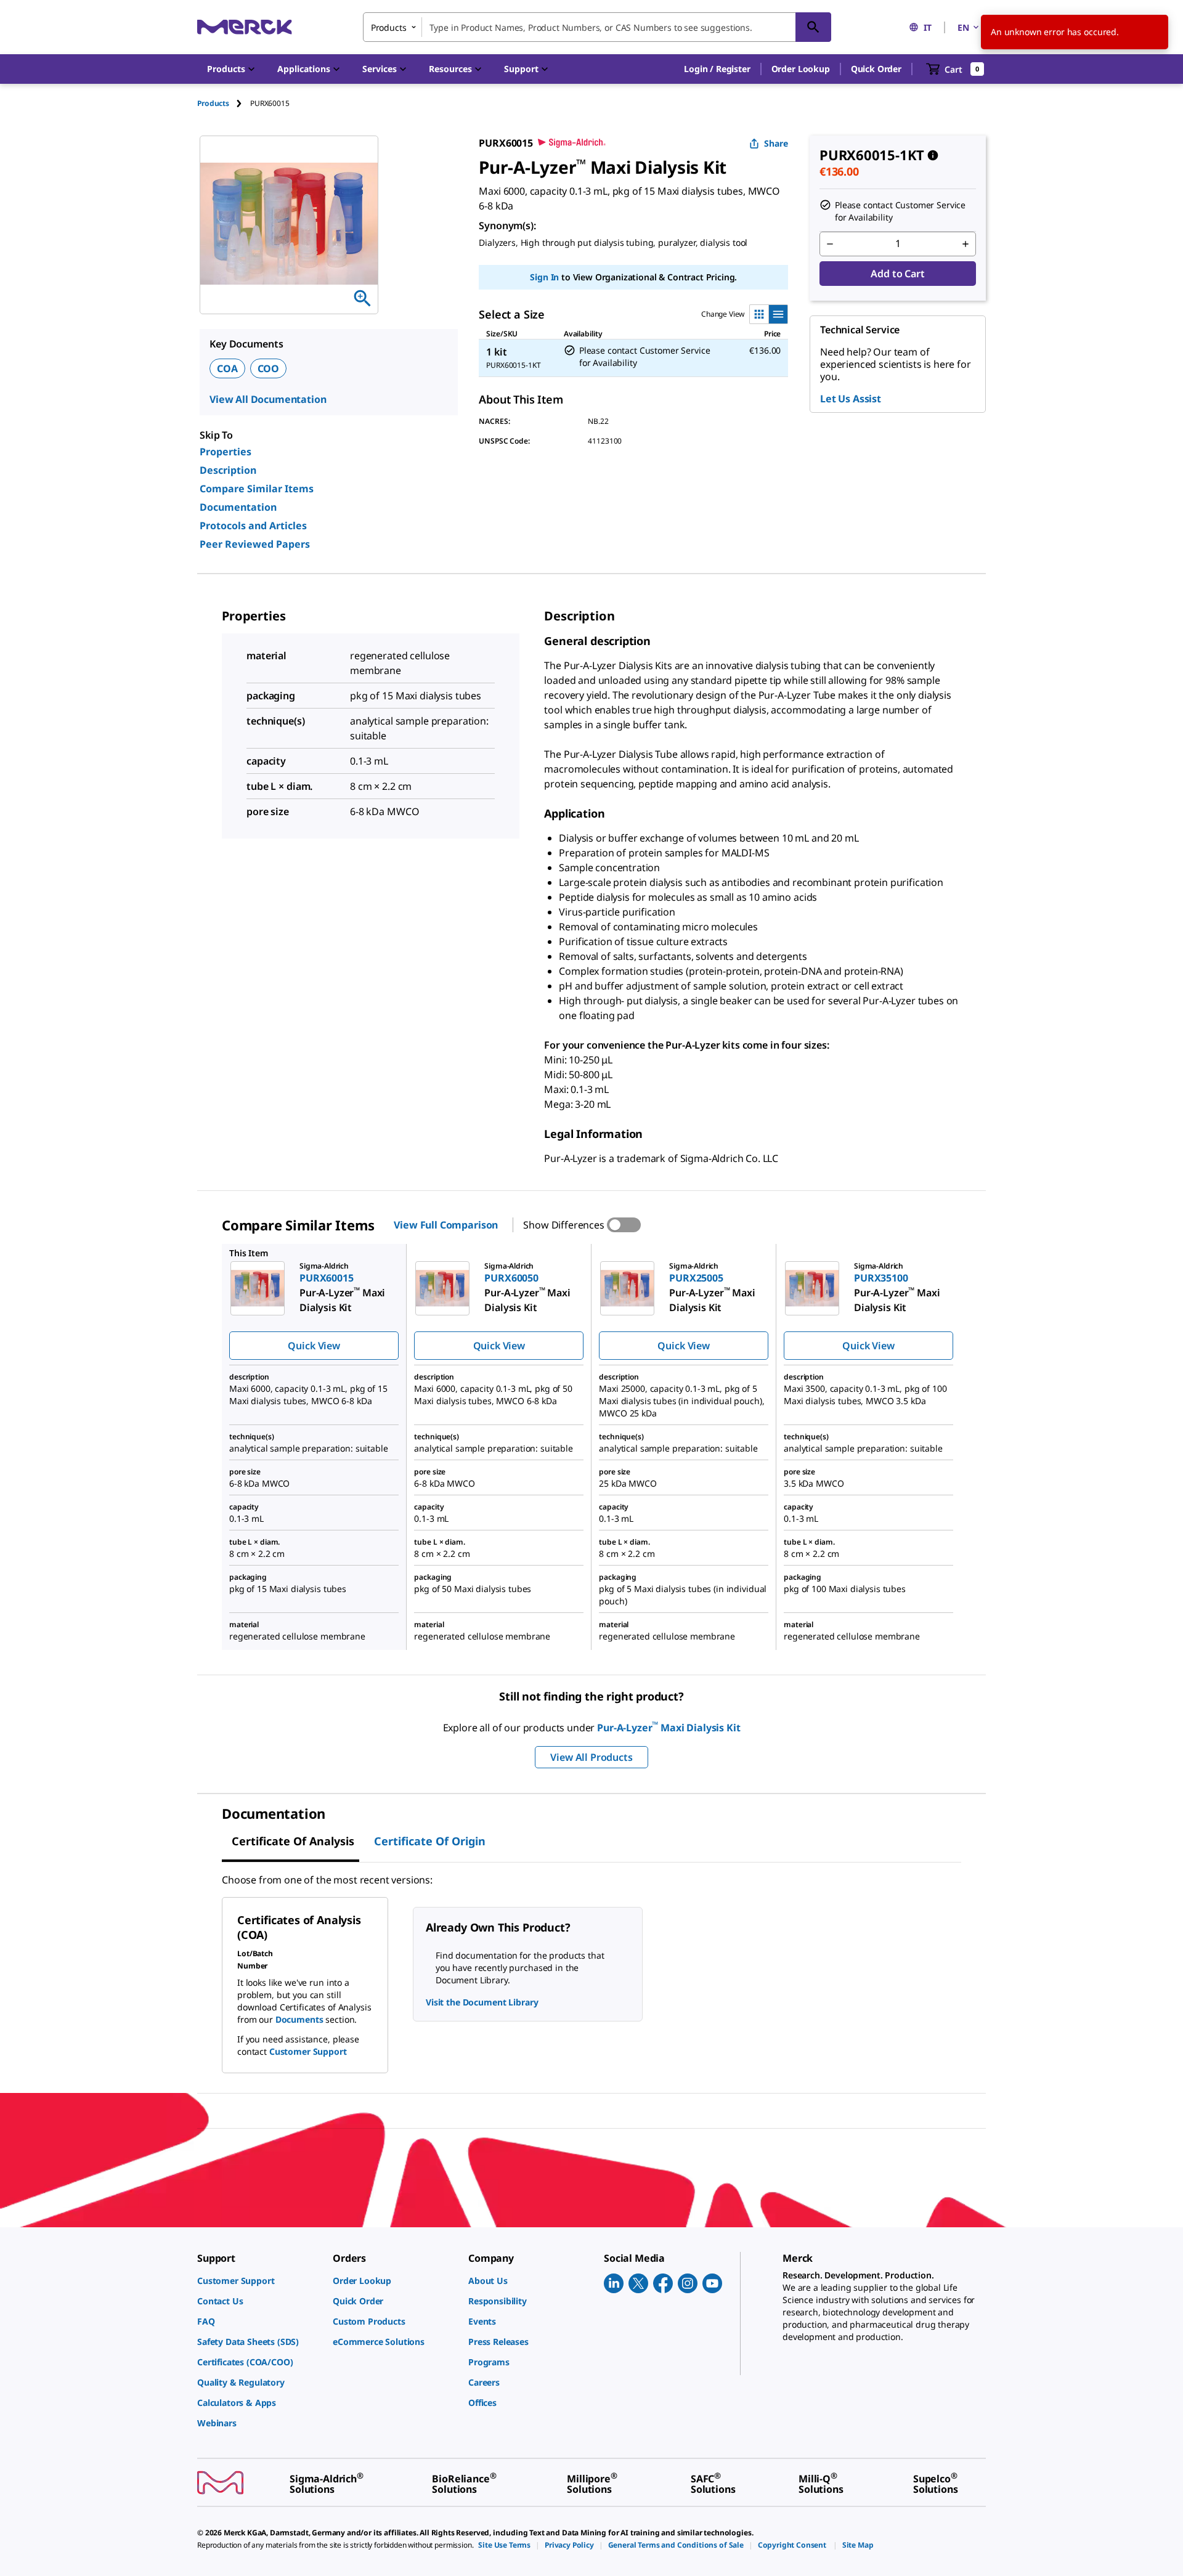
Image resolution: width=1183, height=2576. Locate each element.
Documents (299, 2019)
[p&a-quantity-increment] (966, 244)
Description (228, 470)
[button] (717, 69)
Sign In (544, 277)
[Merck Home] (245, 27)
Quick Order (876, 69)
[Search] (813, 27)
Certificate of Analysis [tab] (293, 1841)
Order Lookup (801, 69)
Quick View (314, 1346)
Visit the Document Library (482, 2002)
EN (963, 27)
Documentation (238, 507)
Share (776, 143)
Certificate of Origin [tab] (430, 1841)
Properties (226, 452)
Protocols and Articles (253, 526)
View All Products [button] (591, 1757)
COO (269, 368)
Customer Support (308, 2051)
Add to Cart (897, 274)
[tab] (224, 103)
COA (227, 368)
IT (928, 27)
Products (213, 103)
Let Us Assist (851, 399)
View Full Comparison (446, 1225)
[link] (259, 2281)
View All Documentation (268, 399)
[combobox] (597, 27)
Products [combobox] (389, 27)
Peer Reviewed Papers (255, 544)
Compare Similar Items (257, 489)
